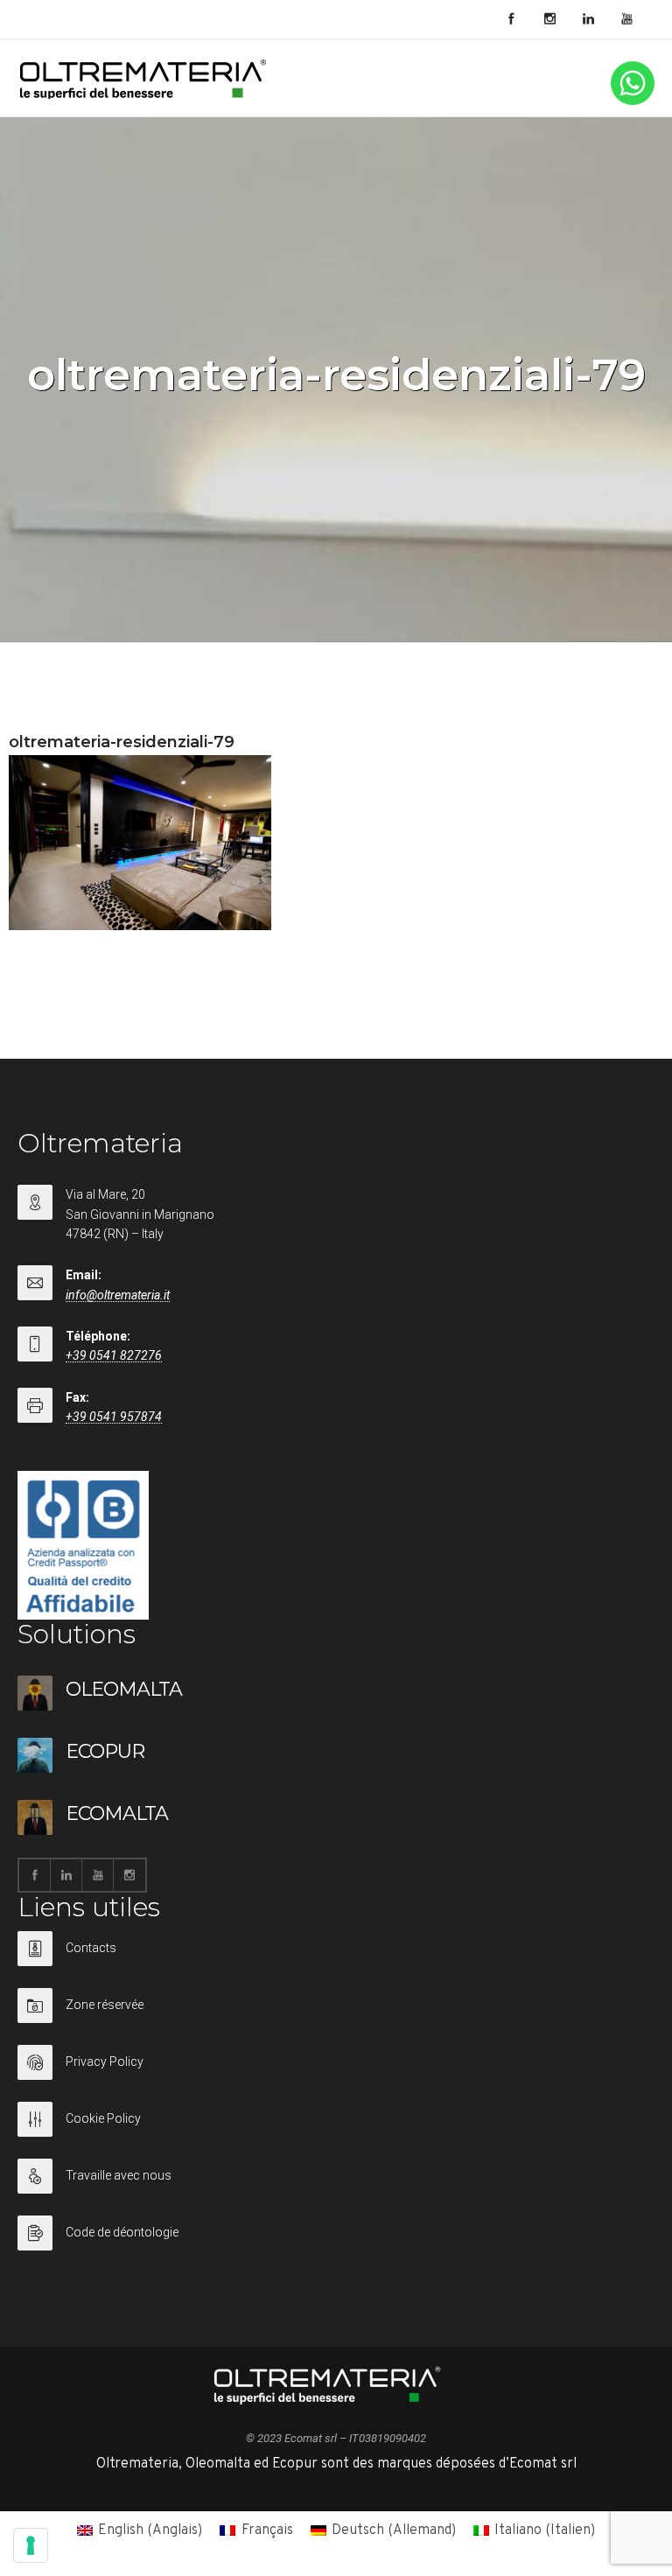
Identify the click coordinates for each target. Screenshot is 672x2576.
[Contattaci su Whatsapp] (633, 101)
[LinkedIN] (588, 19)
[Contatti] (336, 1960)
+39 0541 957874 (114, 1417)
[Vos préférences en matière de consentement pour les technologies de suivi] (31, 2545)
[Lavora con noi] (336, 2187)
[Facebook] (511, 19)
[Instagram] (549, 19)
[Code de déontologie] (336, 2233)
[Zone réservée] (336, 2016)
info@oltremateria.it (118, 1295)
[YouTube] (626, 19)
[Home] (143, 95)
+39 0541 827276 (114, 1355)
